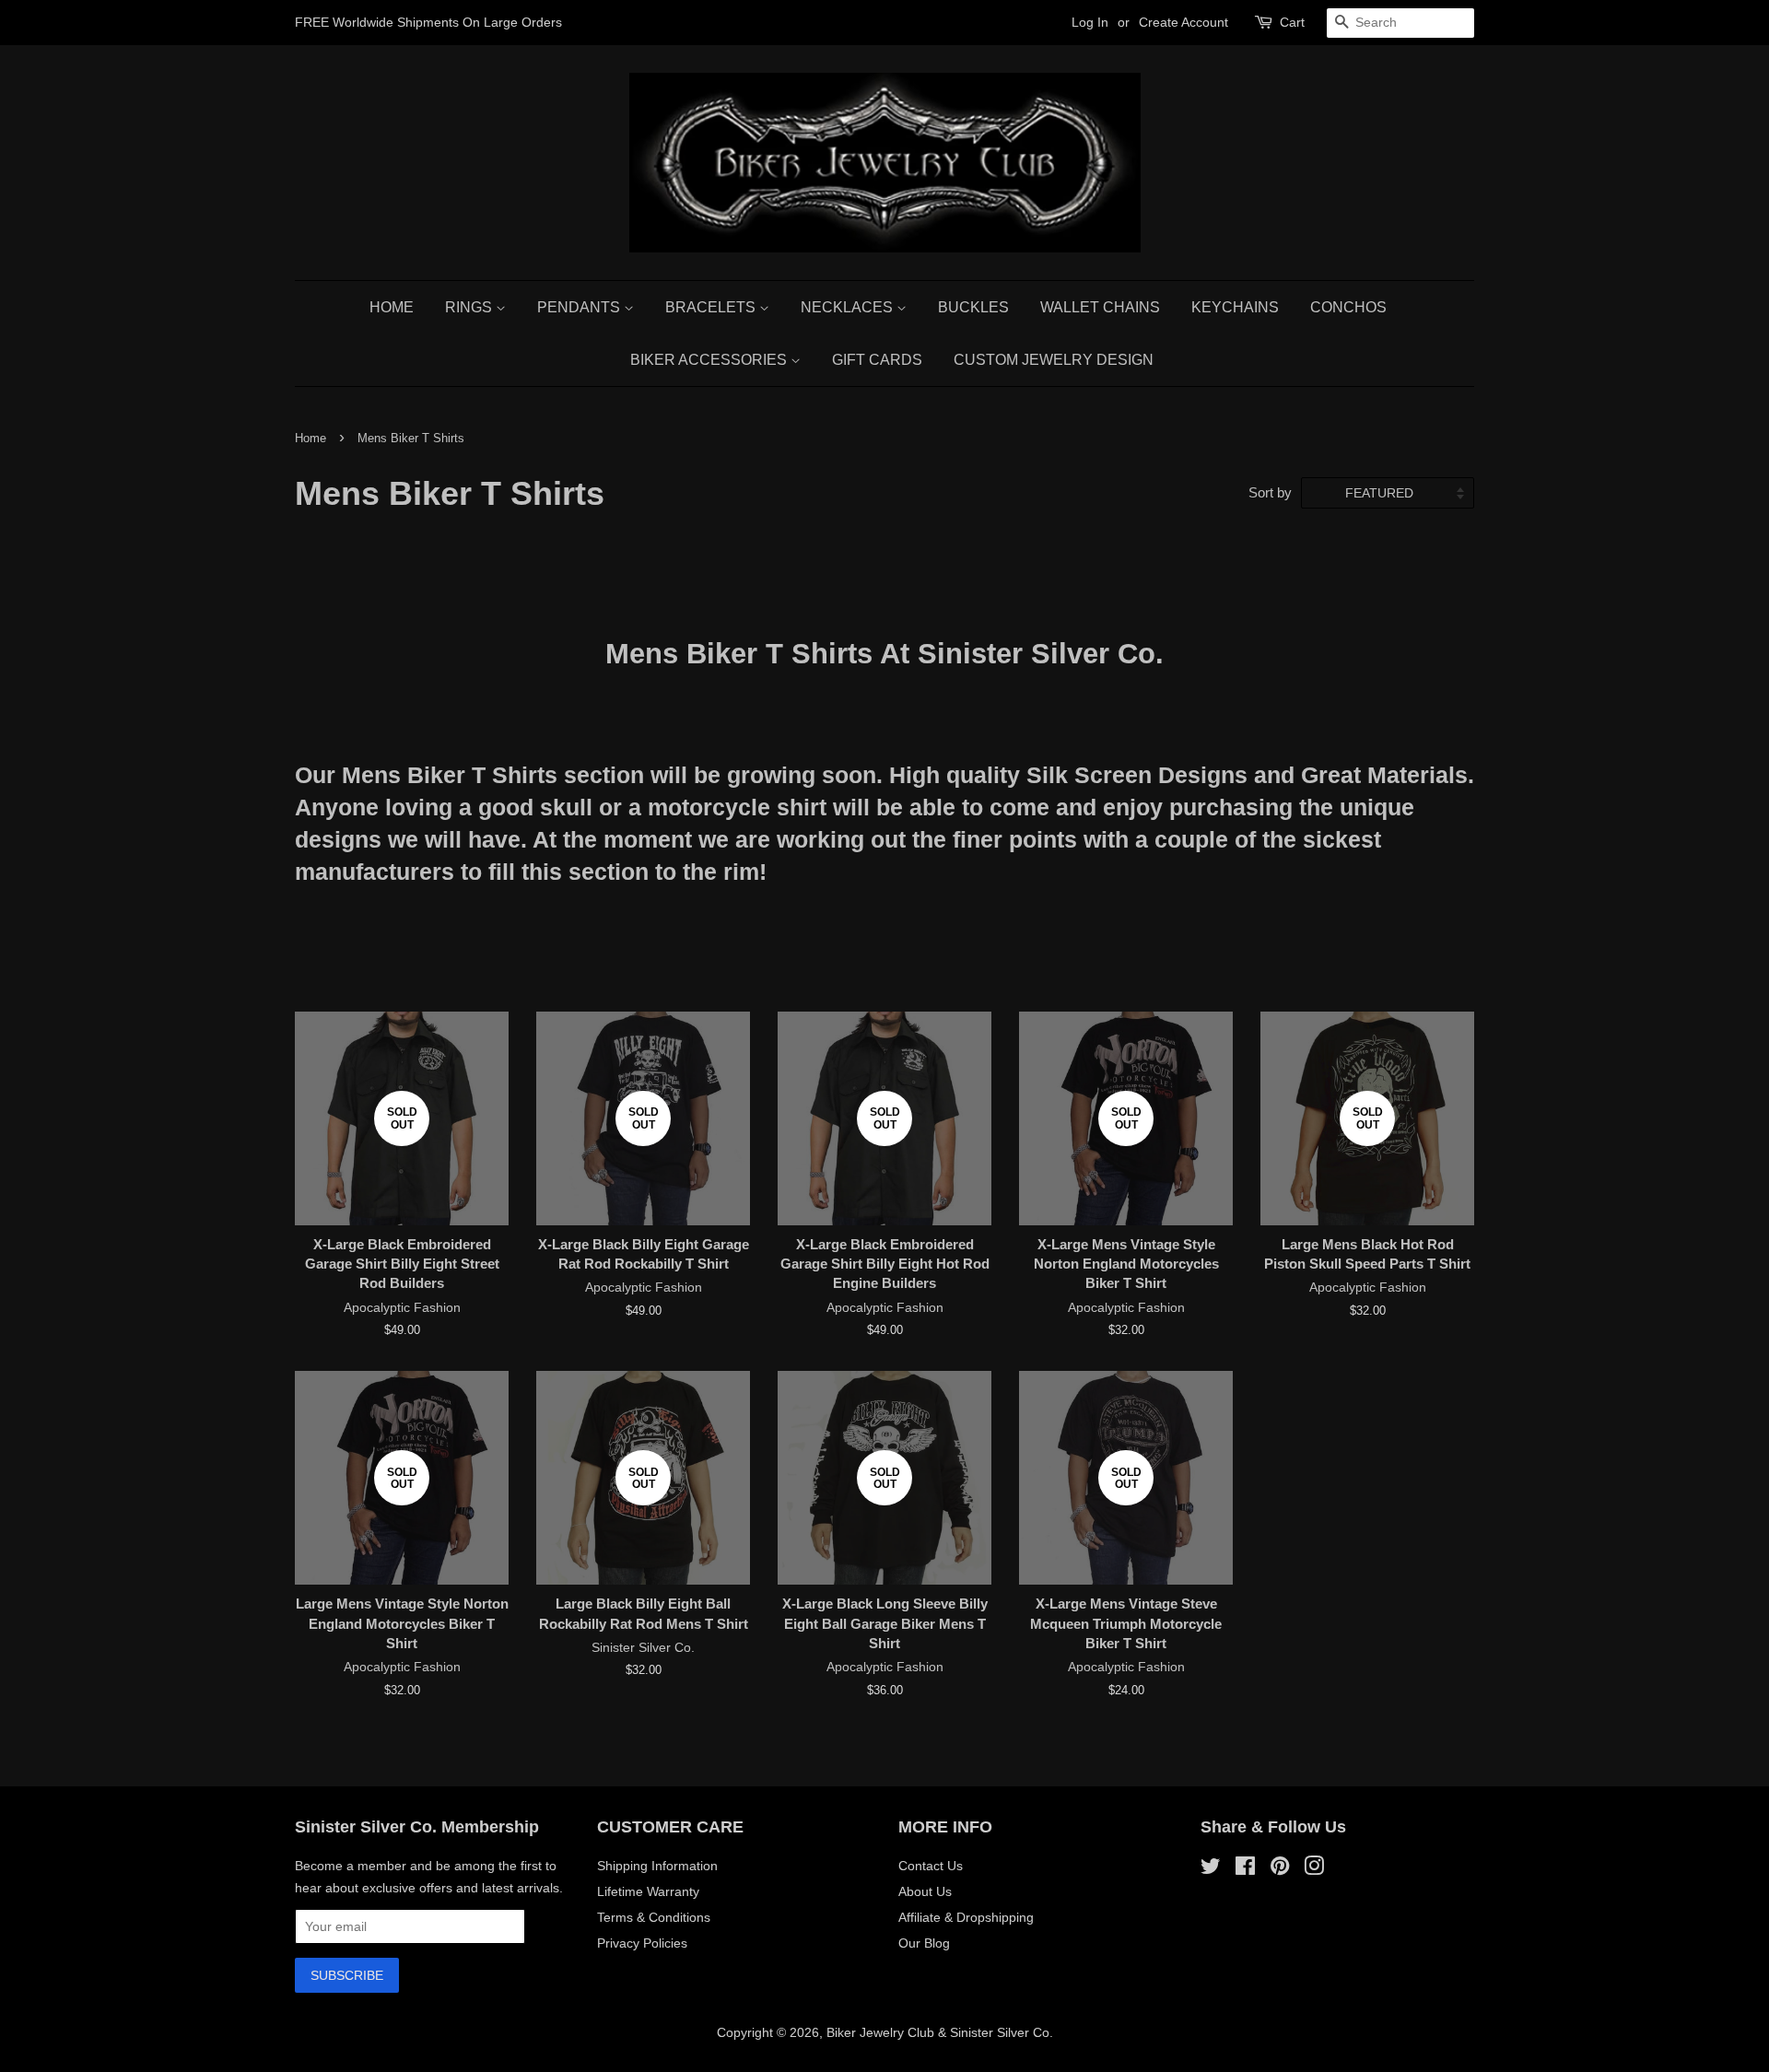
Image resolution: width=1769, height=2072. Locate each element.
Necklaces (849, 307)
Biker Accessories (710, 360)
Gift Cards (877, 360)
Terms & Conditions (654, 1917)
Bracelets (712, 307)
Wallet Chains (1100, 307)
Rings (470, 307)
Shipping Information (657, 1866)
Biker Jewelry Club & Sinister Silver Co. (940, 2032)
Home (392, 307)
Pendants (580, 307)
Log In (1090, 22)
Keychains (1235, 307)
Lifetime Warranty (648, 1891)
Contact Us (931, 1866)
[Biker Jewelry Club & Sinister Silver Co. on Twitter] (1211, 1869)
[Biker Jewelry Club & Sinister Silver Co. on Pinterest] (1280, 1869)
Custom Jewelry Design (1054, 360)
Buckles (973, 307)
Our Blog (924, 1943)
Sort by (1270, 492)
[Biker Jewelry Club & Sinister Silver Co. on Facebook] (1245, 1869)
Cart (1292, 22)
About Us (925, 1891)
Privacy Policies (642, 1943)
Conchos (1348, 307)
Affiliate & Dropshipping (966, 1917)
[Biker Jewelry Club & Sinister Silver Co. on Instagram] (1314, 1869)
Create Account (1183, 22)
